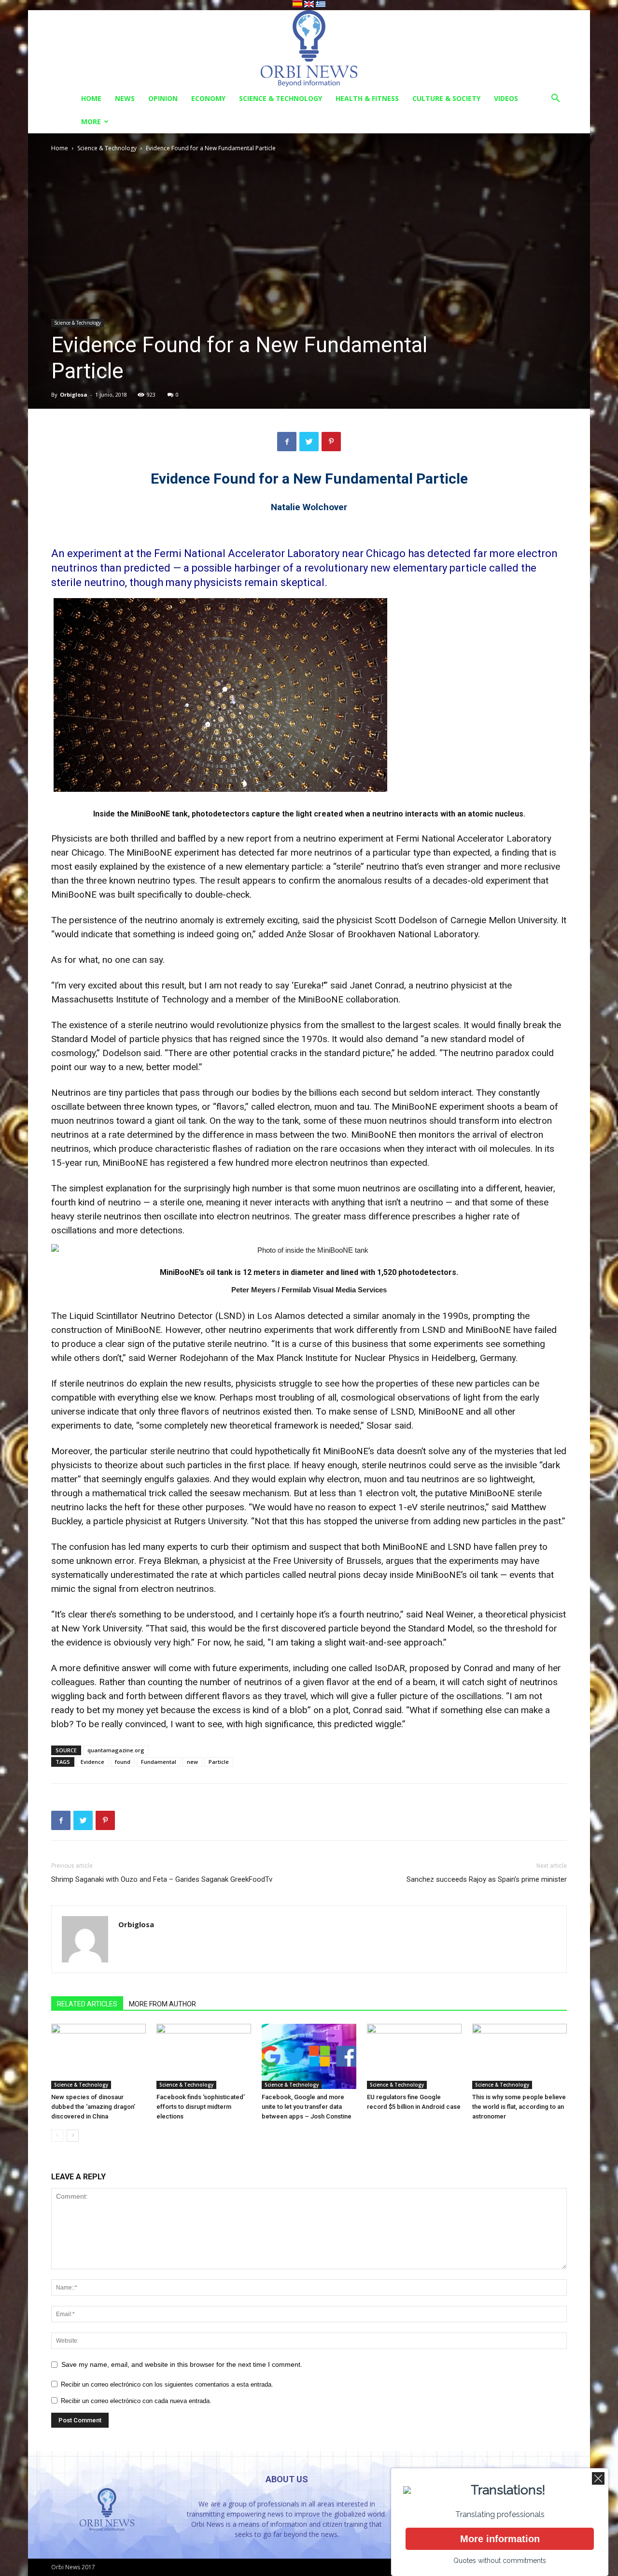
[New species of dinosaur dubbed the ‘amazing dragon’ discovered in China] (98, 2056)
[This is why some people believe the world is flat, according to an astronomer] (520, 2056)
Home (91, 98)
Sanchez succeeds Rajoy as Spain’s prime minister (487, 1879)
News (125, 98)
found (123, 1762)
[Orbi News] (309, 49)
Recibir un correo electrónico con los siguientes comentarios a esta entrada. (167, 2384)
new (192, 1762)
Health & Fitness (367, 98)
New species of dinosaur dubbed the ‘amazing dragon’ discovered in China (93, 2107)
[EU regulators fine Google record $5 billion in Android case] (414, 2056)
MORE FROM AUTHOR (162, 2004)
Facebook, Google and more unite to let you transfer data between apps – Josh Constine (307, 2107)
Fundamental (159, 1762)
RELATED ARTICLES (87, 2004)
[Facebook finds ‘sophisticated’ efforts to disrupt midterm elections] (204, 2056)
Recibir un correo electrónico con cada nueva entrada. (136, 2401)
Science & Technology (281, 98)
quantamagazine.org (116, 1750)
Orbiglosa (74, 394)
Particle (219, 1762)
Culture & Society (446, 98)
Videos (506, 98)
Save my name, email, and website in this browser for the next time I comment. (182, 2364)
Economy (208, 98)
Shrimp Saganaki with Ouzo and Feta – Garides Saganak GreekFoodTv (162, 1879)
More (91, 122)
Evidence (92, 1762)
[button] (555, 99)
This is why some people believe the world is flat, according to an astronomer (519, 2107)
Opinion (163, 98)
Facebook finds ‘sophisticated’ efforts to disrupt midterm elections (201, 2107)
